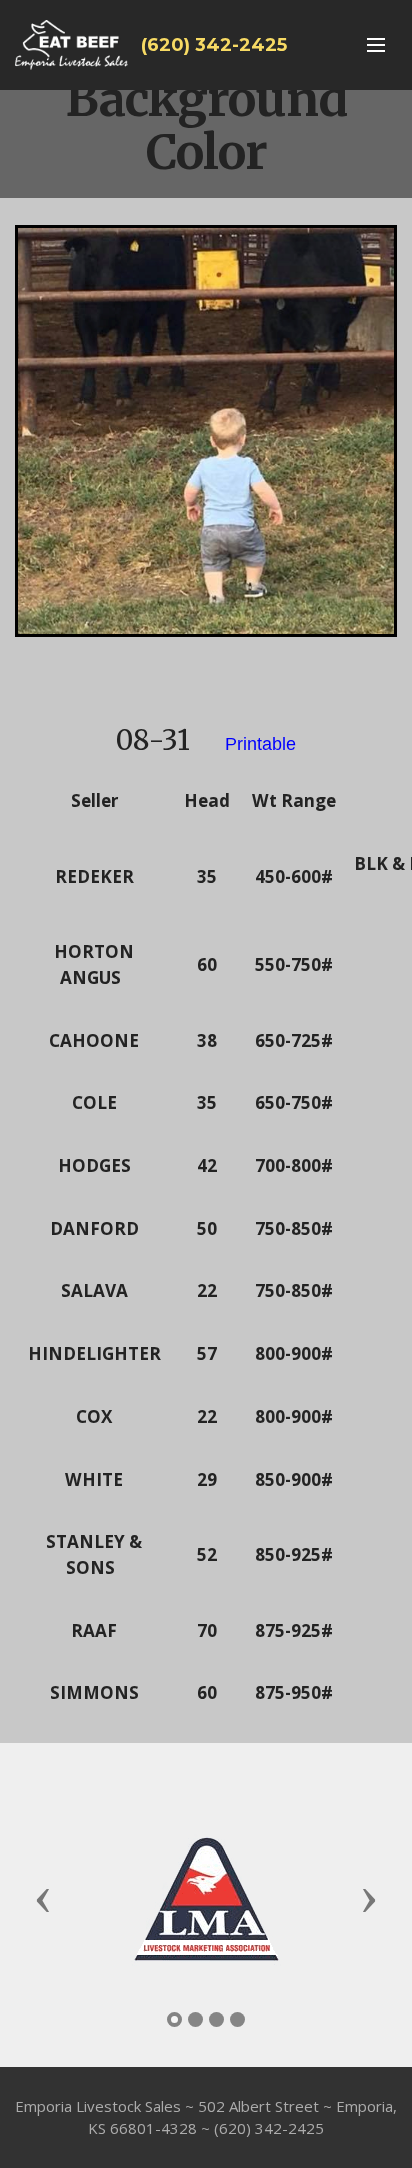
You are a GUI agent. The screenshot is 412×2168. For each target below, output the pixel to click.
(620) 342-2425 (214, 45)
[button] (43, 1899)
